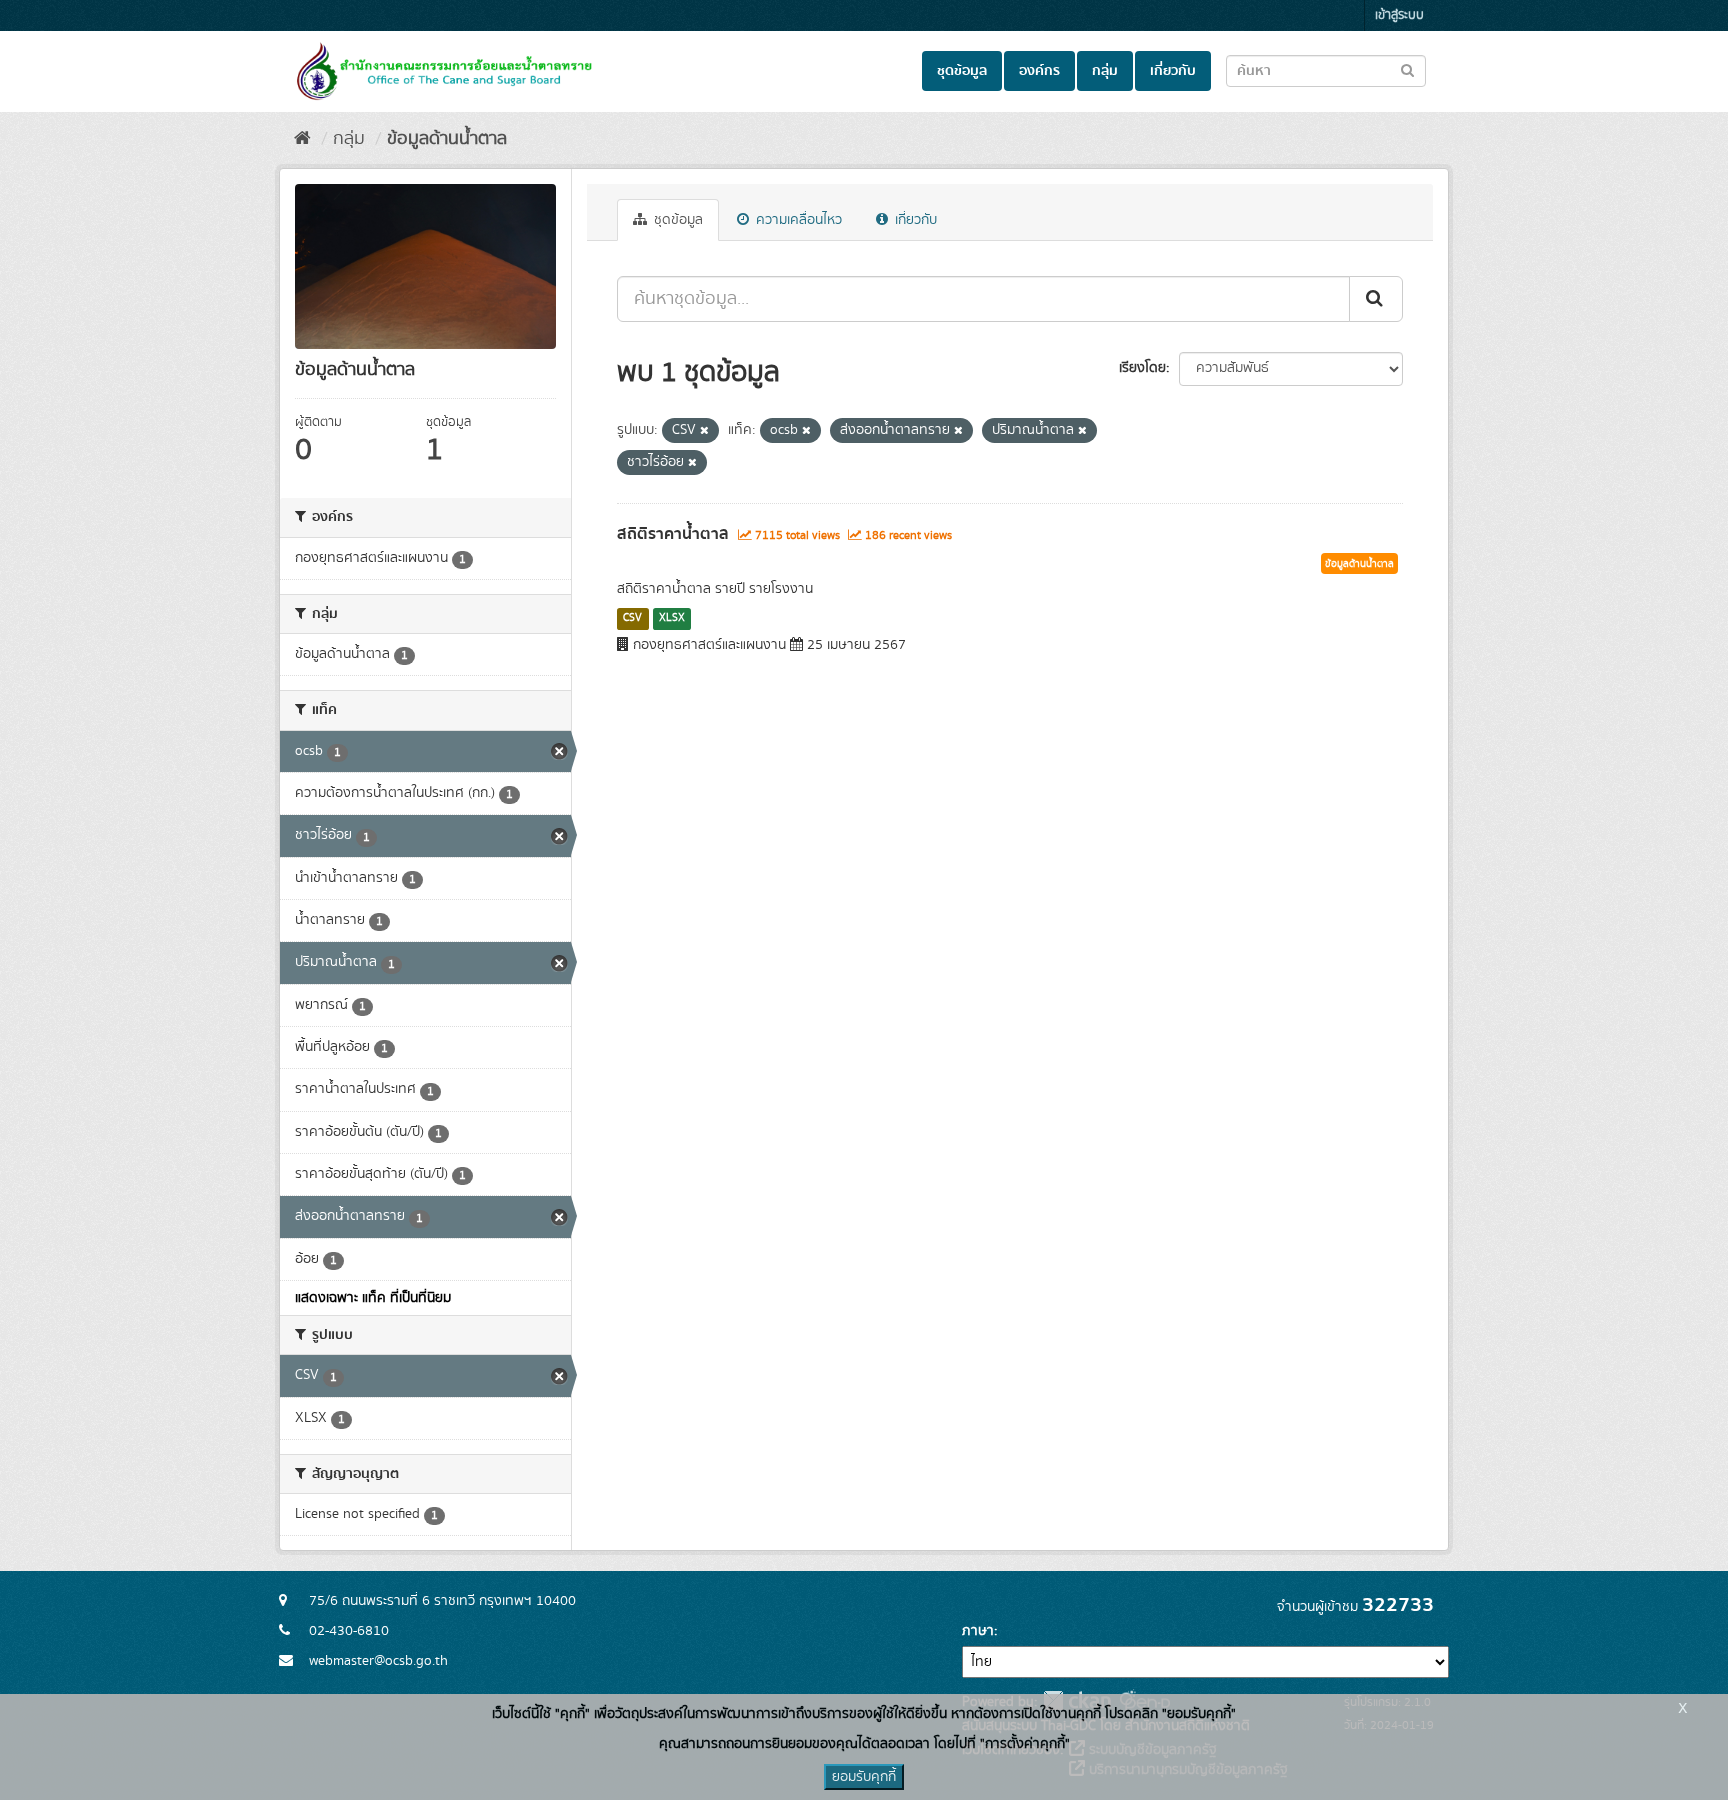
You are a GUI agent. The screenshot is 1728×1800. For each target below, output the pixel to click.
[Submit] (1376, 299)
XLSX (672, 618)
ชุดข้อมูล (962, 71)
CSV (632, 618)
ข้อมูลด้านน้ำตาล (447, 139)
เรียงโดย (1142, 368)
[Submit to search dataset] (1407, 69)
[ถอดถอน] (704, 431)
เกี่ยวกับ (1173, 71)
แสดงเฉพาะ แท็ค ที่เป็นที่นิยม (373, 1298)
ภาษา (978, 1631)
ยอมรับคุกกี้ (864, 1777)
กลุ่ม (1105, 71)
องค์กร (1039, 71)
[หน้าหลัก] (302, 139)
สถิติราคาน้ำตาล (673, 534)
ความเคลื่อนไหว (797, 220)
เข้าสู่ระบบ (1399, 15)
